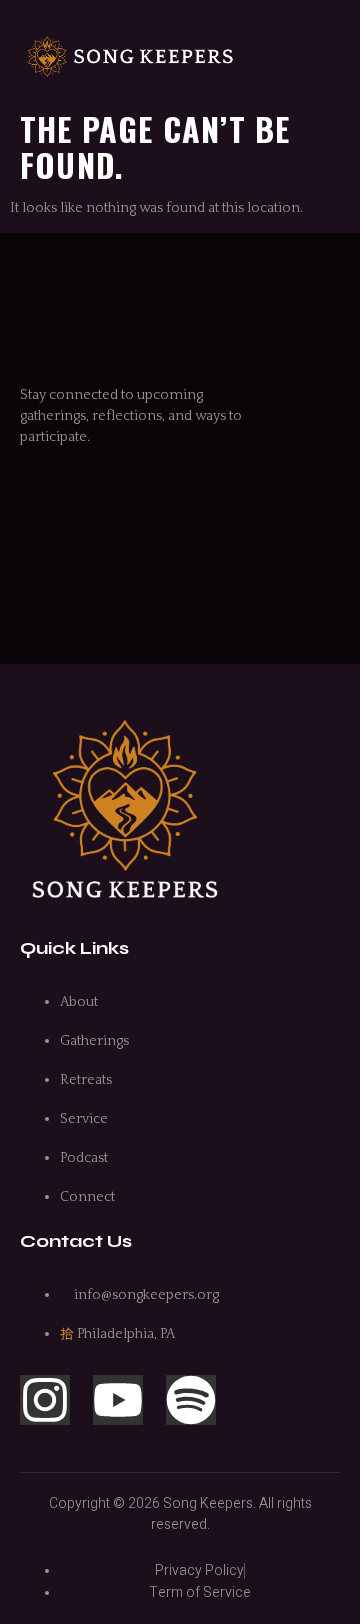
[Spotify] (191, 1400)
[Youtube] (118, 1400)
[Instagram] (45, 1400)
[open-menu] (329, 57)
